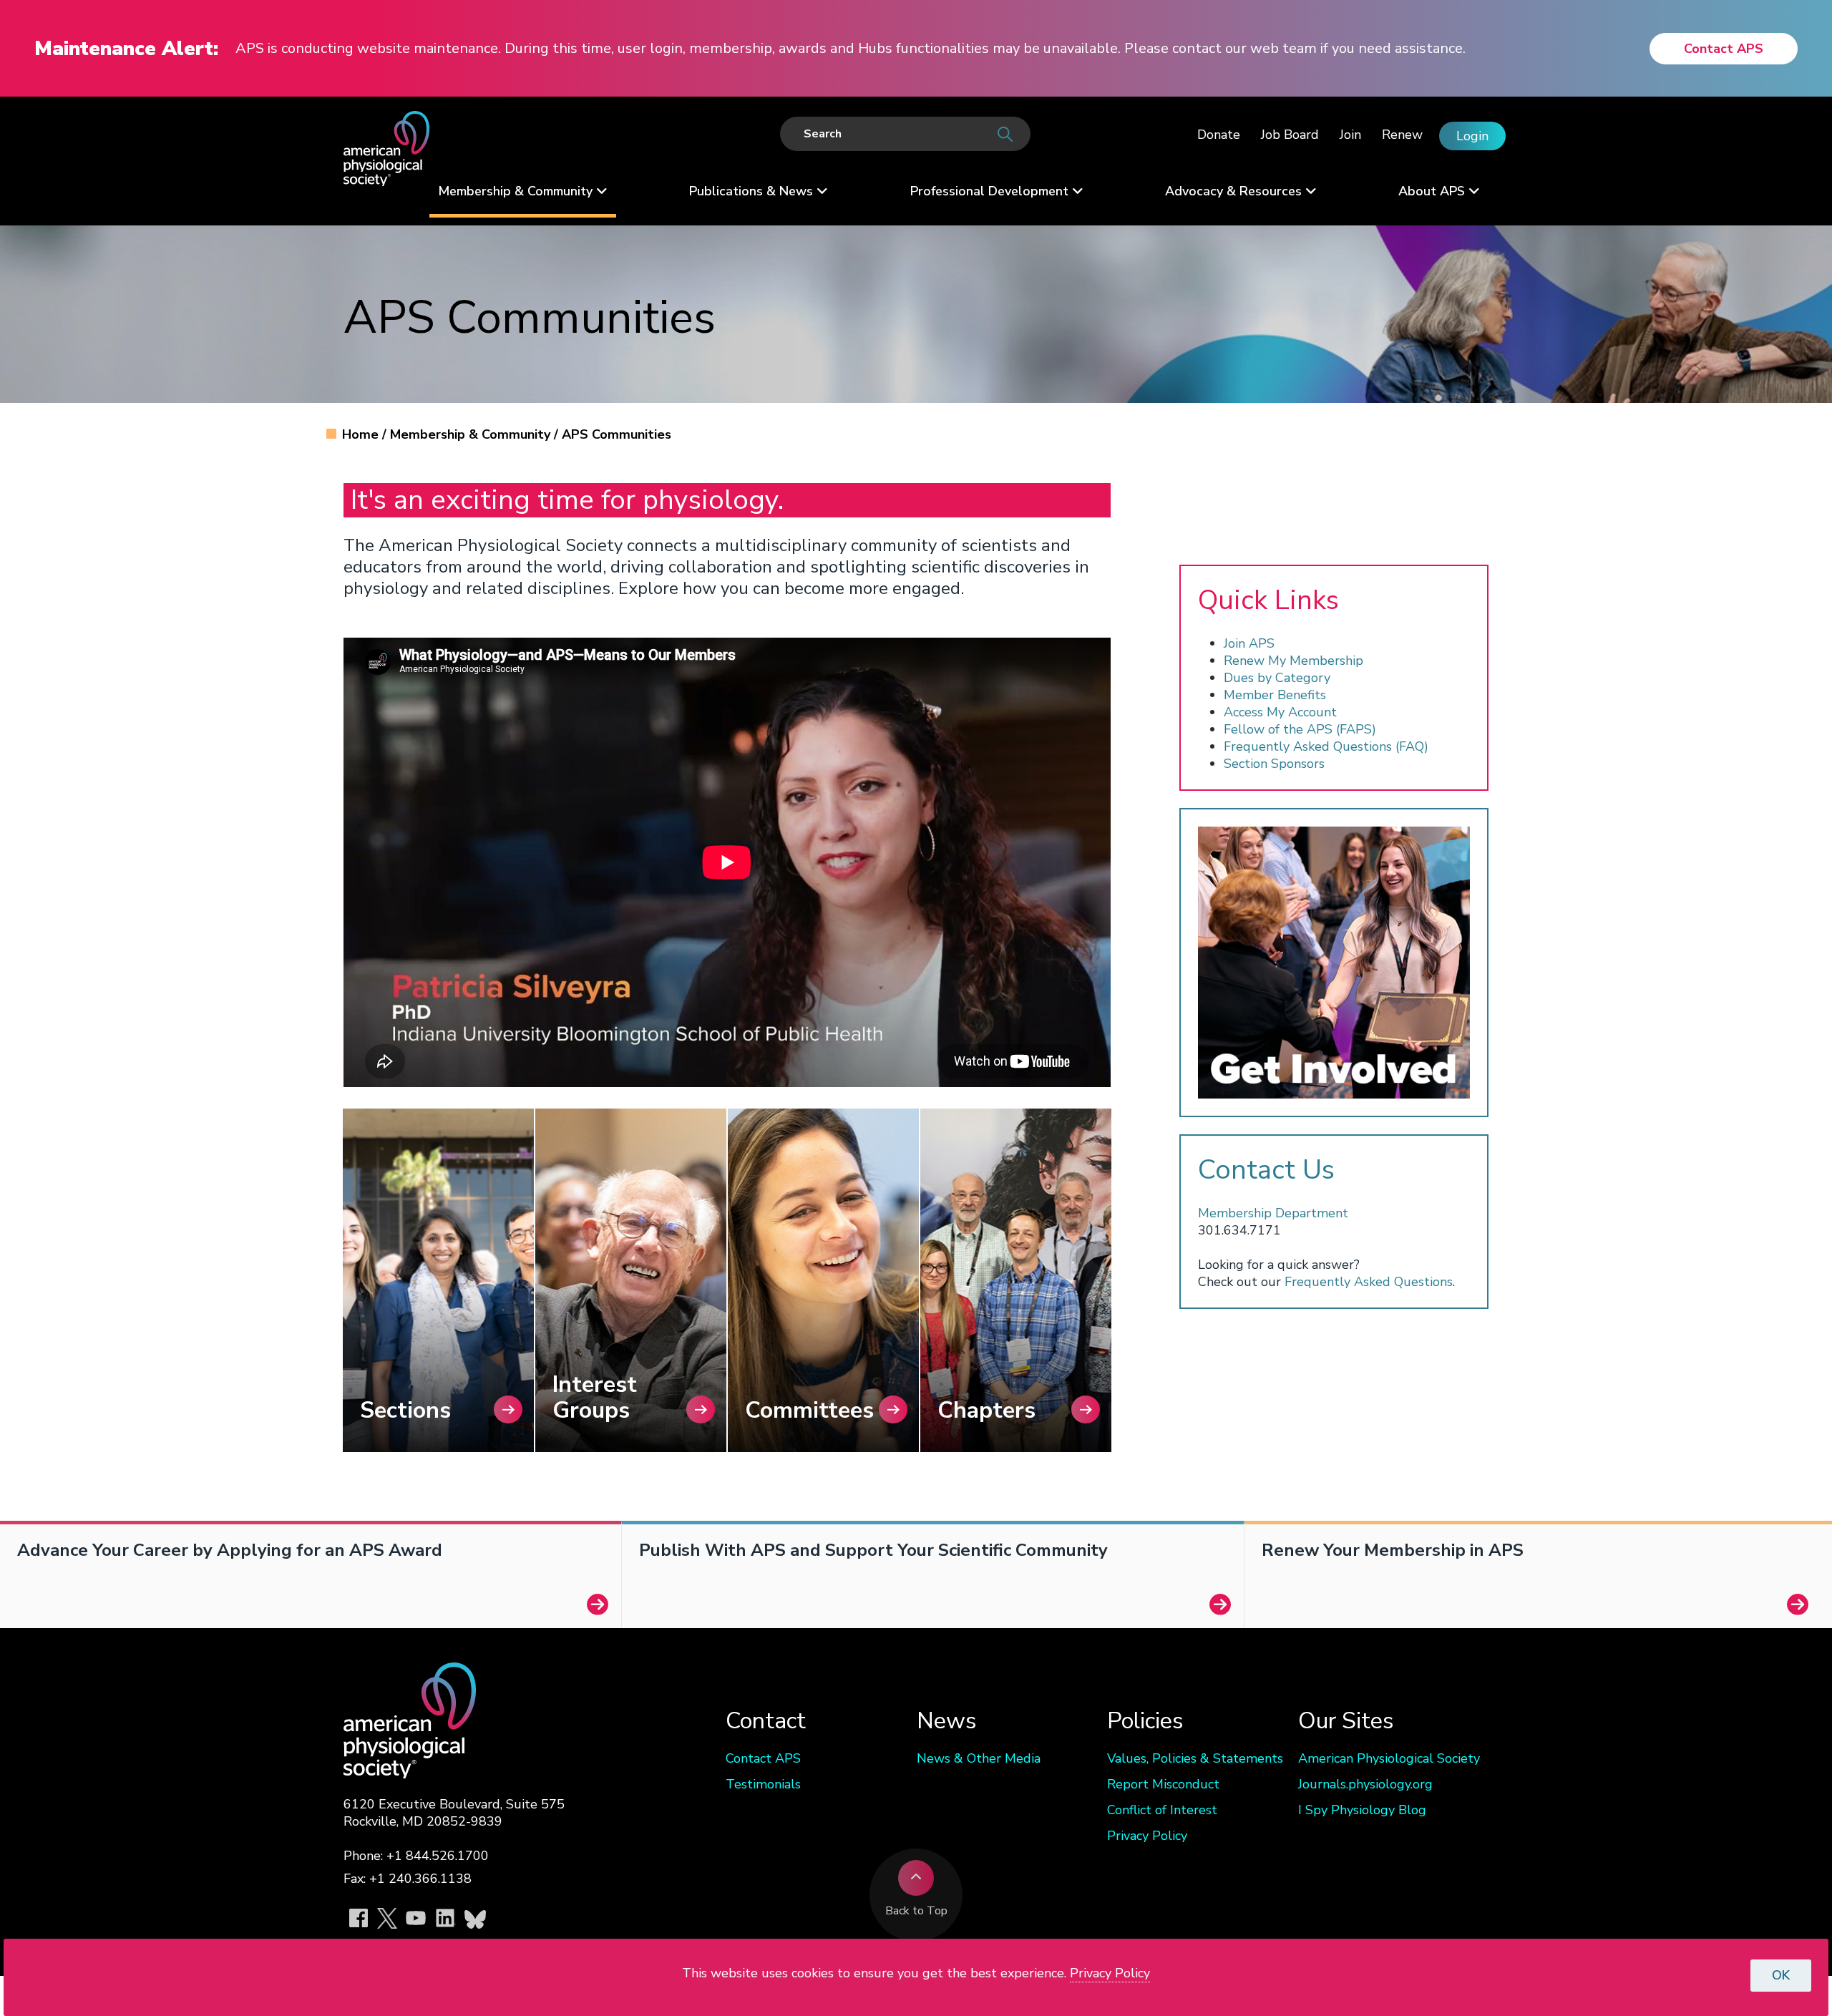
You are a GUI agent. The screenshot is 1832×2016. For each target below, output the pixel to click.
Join (1350, 135)
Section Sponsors (1274, 764)
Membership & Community (472, 434)
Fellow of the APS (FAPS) (1300, 729)
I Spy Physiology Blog (1362, 1810)
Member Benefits (1275, 695)
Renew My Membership (1293, 661)
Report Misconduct (1163, 1784)
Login (1472, 136)
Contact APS (1724, 49)
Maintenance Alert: (126, 49)
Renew (1402, 135)
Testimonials (763, 1784)
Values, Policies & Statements (1195, 1758)
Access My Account (1280, 712)
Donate (1219, 135)
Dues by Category (1277, 678)
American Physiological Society (1389, 1758)
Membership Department (1273, 1213)
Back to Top (916, 1911)
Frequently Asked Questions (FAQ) (1326, 746)
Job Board (1290, 135)
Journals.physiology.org (1365, 1784)
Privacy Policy (1147, 1836)
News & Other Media (979, 1758)
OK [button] (1781, 1975)
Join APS (1249, 643)
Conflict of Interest (1162, 1810)
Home (362, 434)
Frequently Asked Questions (1369, 1282)
